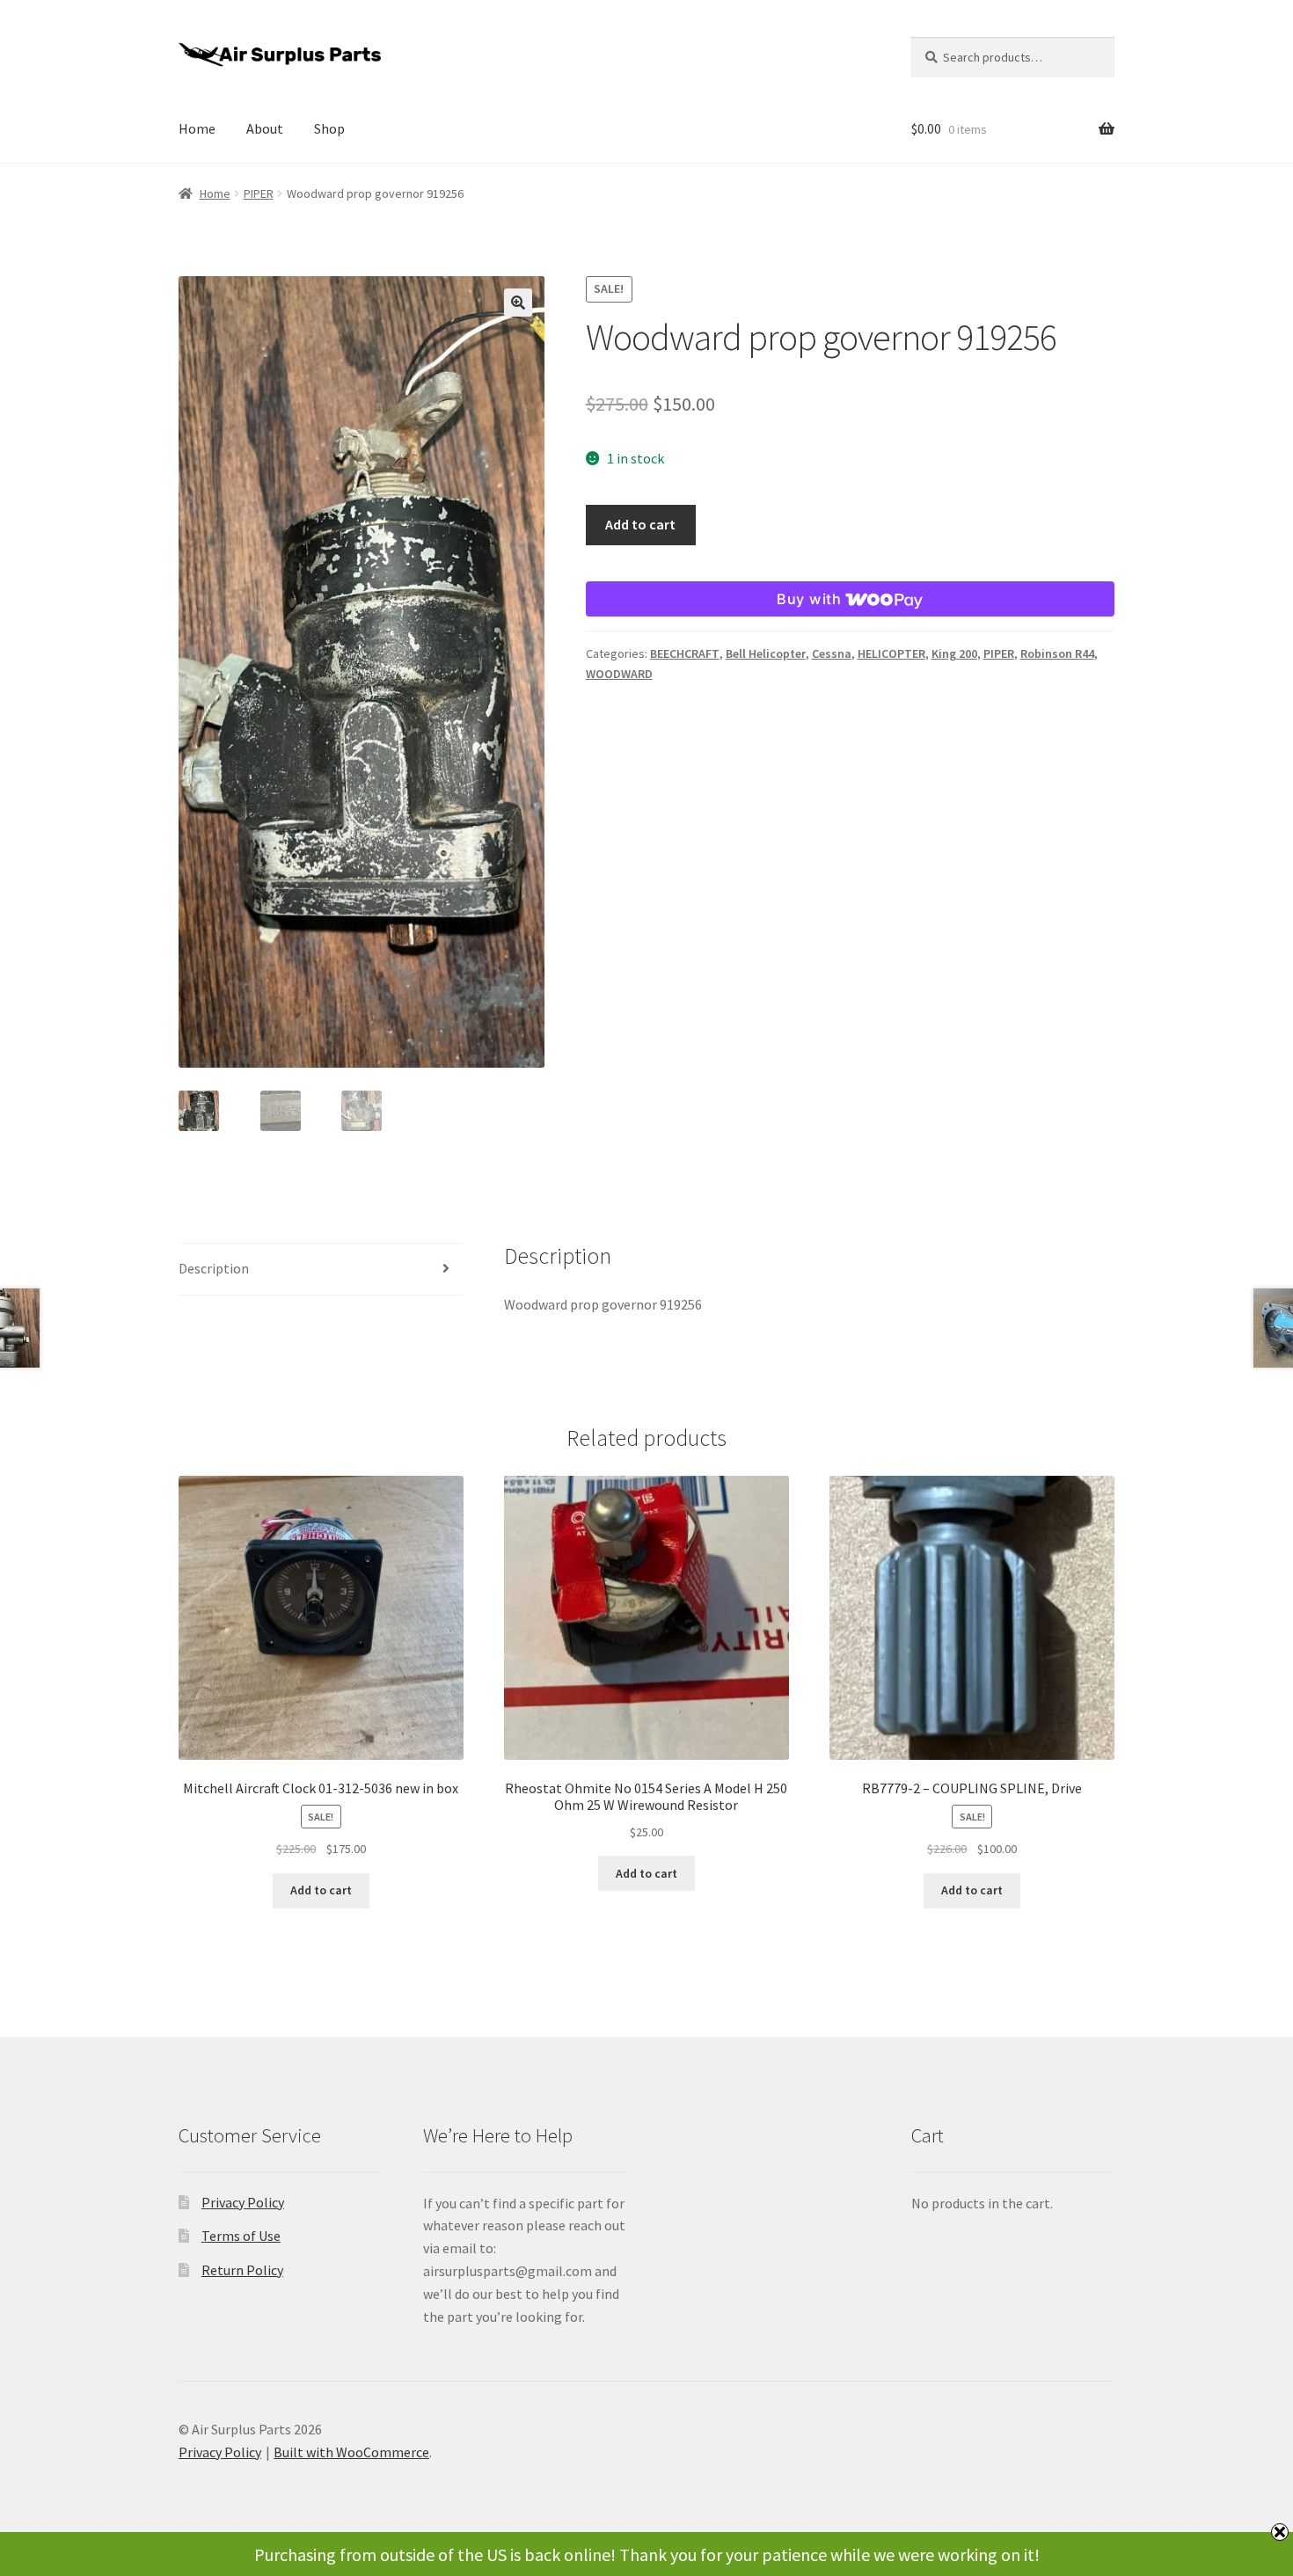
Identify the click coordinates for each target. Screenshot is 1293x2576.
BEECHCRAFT (685, 653)
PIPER (259, 193)
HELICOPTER (891, 653)
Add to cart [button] (321, 1890)
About (265, 128)
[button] (518, 303)
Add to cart (640, 524)
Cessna (832, 653)
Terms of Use (241, 2236)
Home (197, 128)
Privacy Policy (243, 2202)
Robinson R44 (1057, 653)
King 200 (954, 653)
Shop (329, 128)
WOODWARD (619, 674)
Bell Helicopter (766, 653)
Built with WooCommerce (351, 2452)
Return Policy (242, 2270)
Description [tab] (214, 1268)
